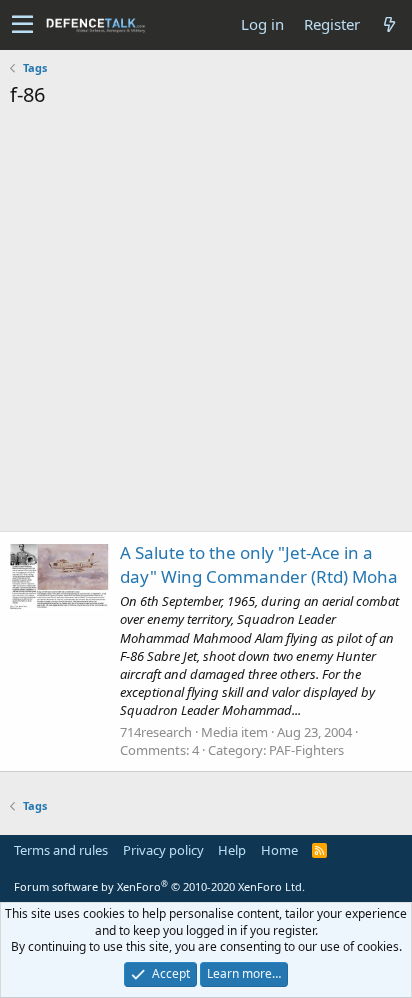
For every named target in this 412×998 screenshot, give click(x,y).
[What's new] (389, 24)
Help (232, 850)
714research (156, 732)
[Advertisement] (206, 325)
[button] (22, 25)
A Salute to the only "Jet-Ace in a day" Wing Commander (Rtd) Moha (259, 564)
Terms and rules (61, 850)
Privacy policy (163, 850)
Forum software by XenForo (159, 886)
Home (279, 850)
